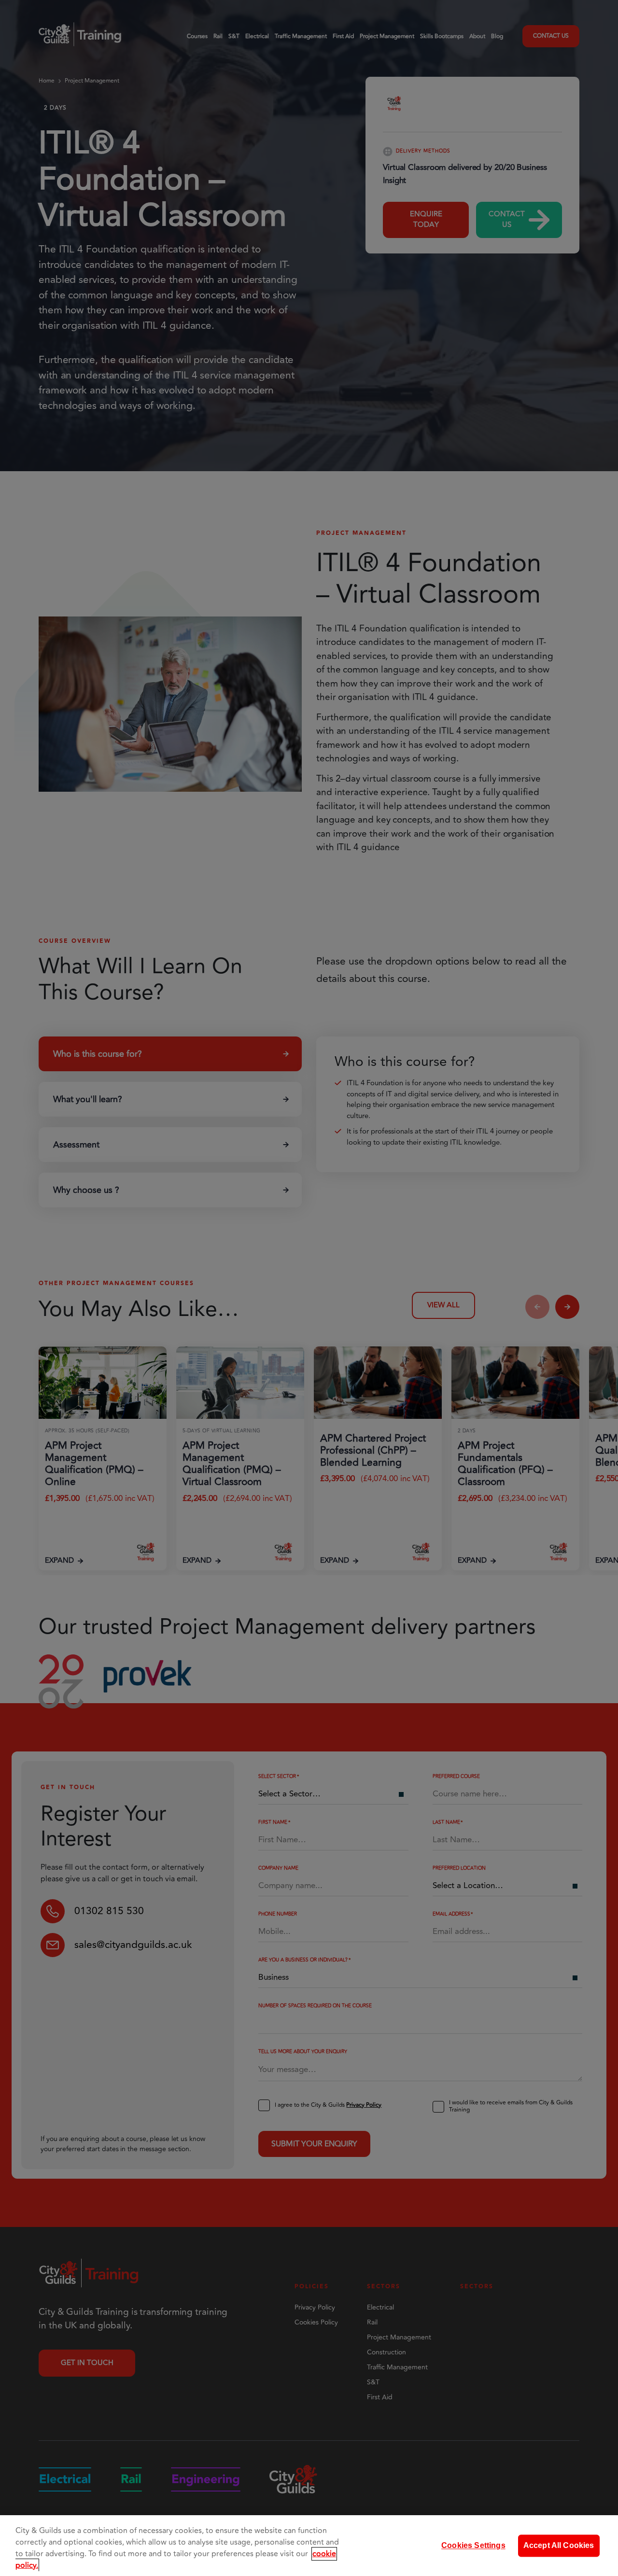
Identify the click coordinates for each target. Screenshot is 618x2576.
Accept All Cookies (559, 2545)
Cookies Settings (473, 2545)
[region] (309, 2546)
